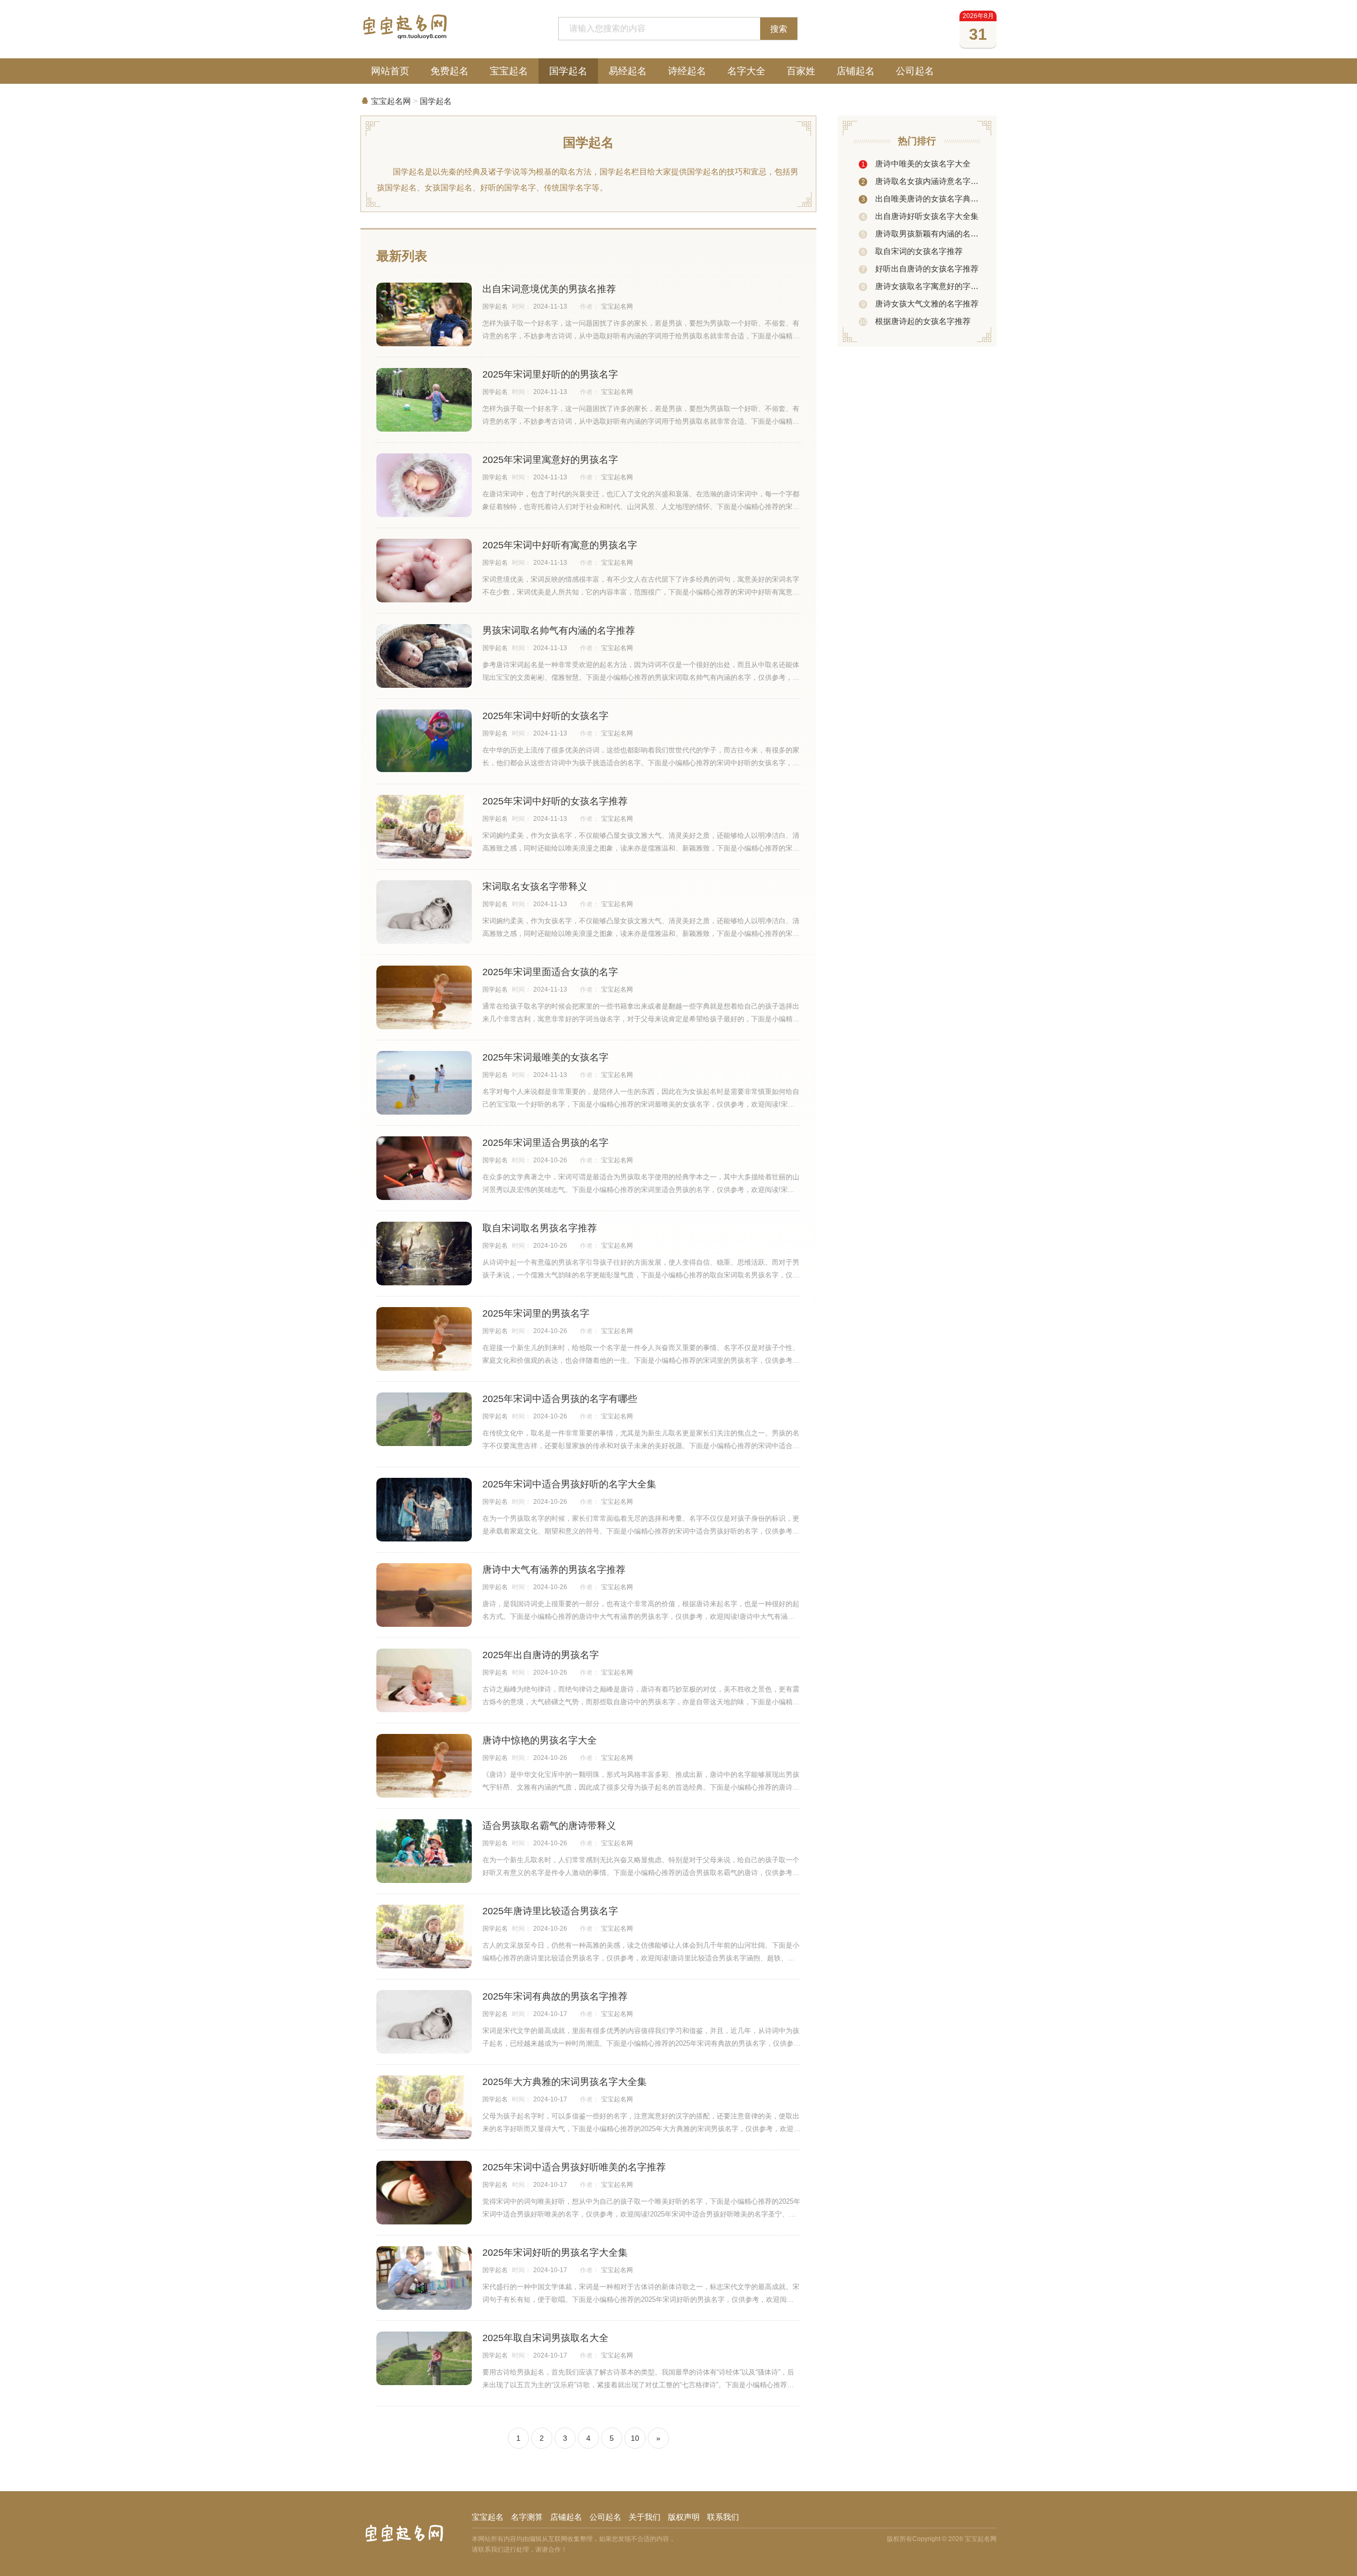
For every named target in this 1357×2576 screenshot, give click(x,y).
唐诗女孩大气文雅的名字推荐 (920, 304)
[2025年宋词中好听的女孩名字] (424, 741)
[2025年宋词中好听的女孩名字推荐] (424, 827)
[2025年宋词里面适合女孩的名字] (424, 997)
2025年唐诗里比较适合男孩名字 (550, 1911)
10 (635, 2438)
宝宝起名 (509, 71)
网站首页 (390, 71)
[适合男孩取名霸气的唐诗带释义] (424, 1851)
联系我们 (723, 2517)
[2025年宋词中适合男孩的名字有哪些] (424, 1419)
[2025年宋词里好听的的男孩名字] (424, 404)
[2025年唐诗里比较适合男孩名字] (424, 1937)
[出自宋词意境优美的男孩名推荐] (424, 318)
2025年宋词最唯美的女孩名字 (545, 1057)
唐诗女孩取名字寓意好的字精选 (921, 286)
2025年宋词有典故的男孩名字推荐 (555, 1996)
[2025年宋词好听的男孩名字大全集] (424, 2278)
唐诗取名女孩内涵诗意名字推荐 (921, 181)
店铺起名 (856, 71)
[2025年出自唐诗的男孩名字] (424, 1680)
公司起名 (915, 71)
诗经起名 (687, 71)
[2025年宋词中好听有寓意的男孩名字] (424, 571)
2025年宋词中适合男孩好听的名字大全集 (569, 1484)
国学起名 (568, 71)
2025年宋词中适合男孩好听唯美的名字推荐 (574, 2167)
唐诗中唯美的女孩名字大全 (916, 164)
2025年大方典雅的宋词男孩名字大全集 (565, 2082)
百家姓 (801, 71)
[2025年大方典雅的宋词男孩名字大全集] (424, 2107)
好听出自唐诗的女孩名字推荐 (920, 269)
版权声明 (684, 2517)
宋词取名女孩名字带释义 (535, 887)
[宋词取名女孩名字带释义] (424, 914)
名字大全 (746, 71)
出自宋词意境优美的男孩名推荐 (549, 289)
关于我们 (645, 2517)
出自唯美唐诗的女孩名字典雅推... (921, 199)
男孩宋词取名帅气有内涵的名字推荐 (559, 630)
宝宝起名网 (391, 101)
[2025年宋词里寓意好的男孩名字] (424, 485)
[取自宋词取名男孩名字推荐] (424, 1254)
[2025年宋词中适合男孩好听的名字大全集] (424, 1511)
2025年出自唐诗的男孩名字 (541, 1655)
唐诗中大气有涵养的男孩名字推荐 (554, 1570)
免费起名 (450, 71)
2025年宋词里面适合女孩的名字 (550, 972)
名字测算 (527, 2517)
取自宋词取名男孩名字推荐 (540, 1228)
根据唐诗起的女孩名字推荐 (915, 321)
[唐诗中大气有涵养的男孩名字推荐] (424, 1595)
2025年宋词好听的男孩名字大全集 (555, 2253)
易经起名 (628, 71)
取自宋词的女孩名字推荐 (912, 251)
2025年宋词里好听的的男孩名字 (550, 374)
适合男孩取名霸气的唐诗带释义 (549, 1826)
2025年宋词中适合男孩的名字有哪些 (560, 1399)
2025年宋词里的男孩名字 (536, 1313)
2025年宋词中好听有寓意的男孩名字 (560, 545)
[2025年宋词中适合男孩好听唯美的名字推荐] (424, 2193)
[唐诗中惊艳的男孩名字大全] (424, 1766)
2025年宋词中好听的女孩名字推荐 (555, 801)
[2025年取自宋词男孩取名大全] (424, 2358)
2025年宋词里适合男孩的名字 (545, 1143)
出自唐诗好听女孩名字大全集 (920, 216)
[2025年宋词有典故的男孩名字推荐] (424, 2024)
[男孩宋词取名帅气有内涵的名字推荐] (424, 656)
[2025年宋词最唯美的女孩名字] (424, 1083)
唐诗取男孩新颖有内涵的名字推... (921, 234)
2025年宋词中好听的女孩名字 (545, 716)
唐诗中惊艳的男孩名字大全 (540, 1740)
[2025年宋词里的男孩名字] (424, 1339)
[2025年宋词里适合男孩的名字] (424, 1168)
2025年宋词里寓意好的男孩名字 (550, 460)
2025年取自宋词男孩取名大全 (545, 2338)
